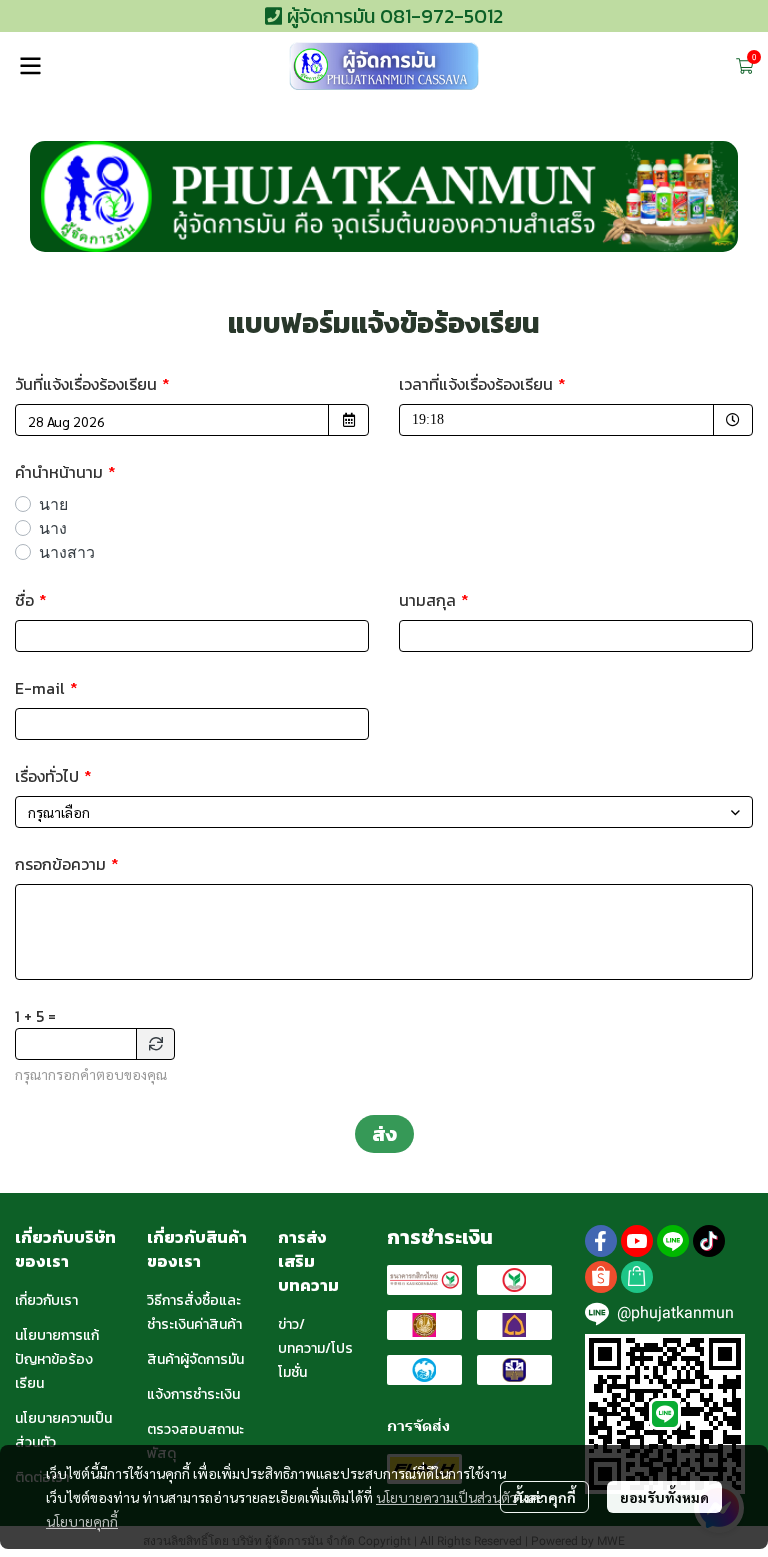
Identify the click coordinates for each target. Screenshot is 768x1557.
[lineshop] (637, 1277)
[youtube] (637, 1241)
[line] (673, 1241)
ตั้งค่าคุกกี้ (544, 1497)
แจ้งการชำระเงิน (193, 1394)
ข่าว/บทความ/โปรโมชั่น (315, 1348)
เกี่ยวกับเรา (46, 1300)
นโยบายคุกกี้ (82, 1521)
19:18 (465, 419)
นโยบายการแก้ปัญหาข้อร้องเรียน (57, 1359)
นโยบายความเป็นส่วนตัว (446, 1497)
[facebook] (601, 1241)
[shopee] (601, 1277)
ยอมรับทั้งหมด (664, 1497)
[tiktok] (709, 1241)
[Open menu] (30, 66)
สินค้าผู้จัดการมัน (195, 1359)
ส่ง (384, 1134)
